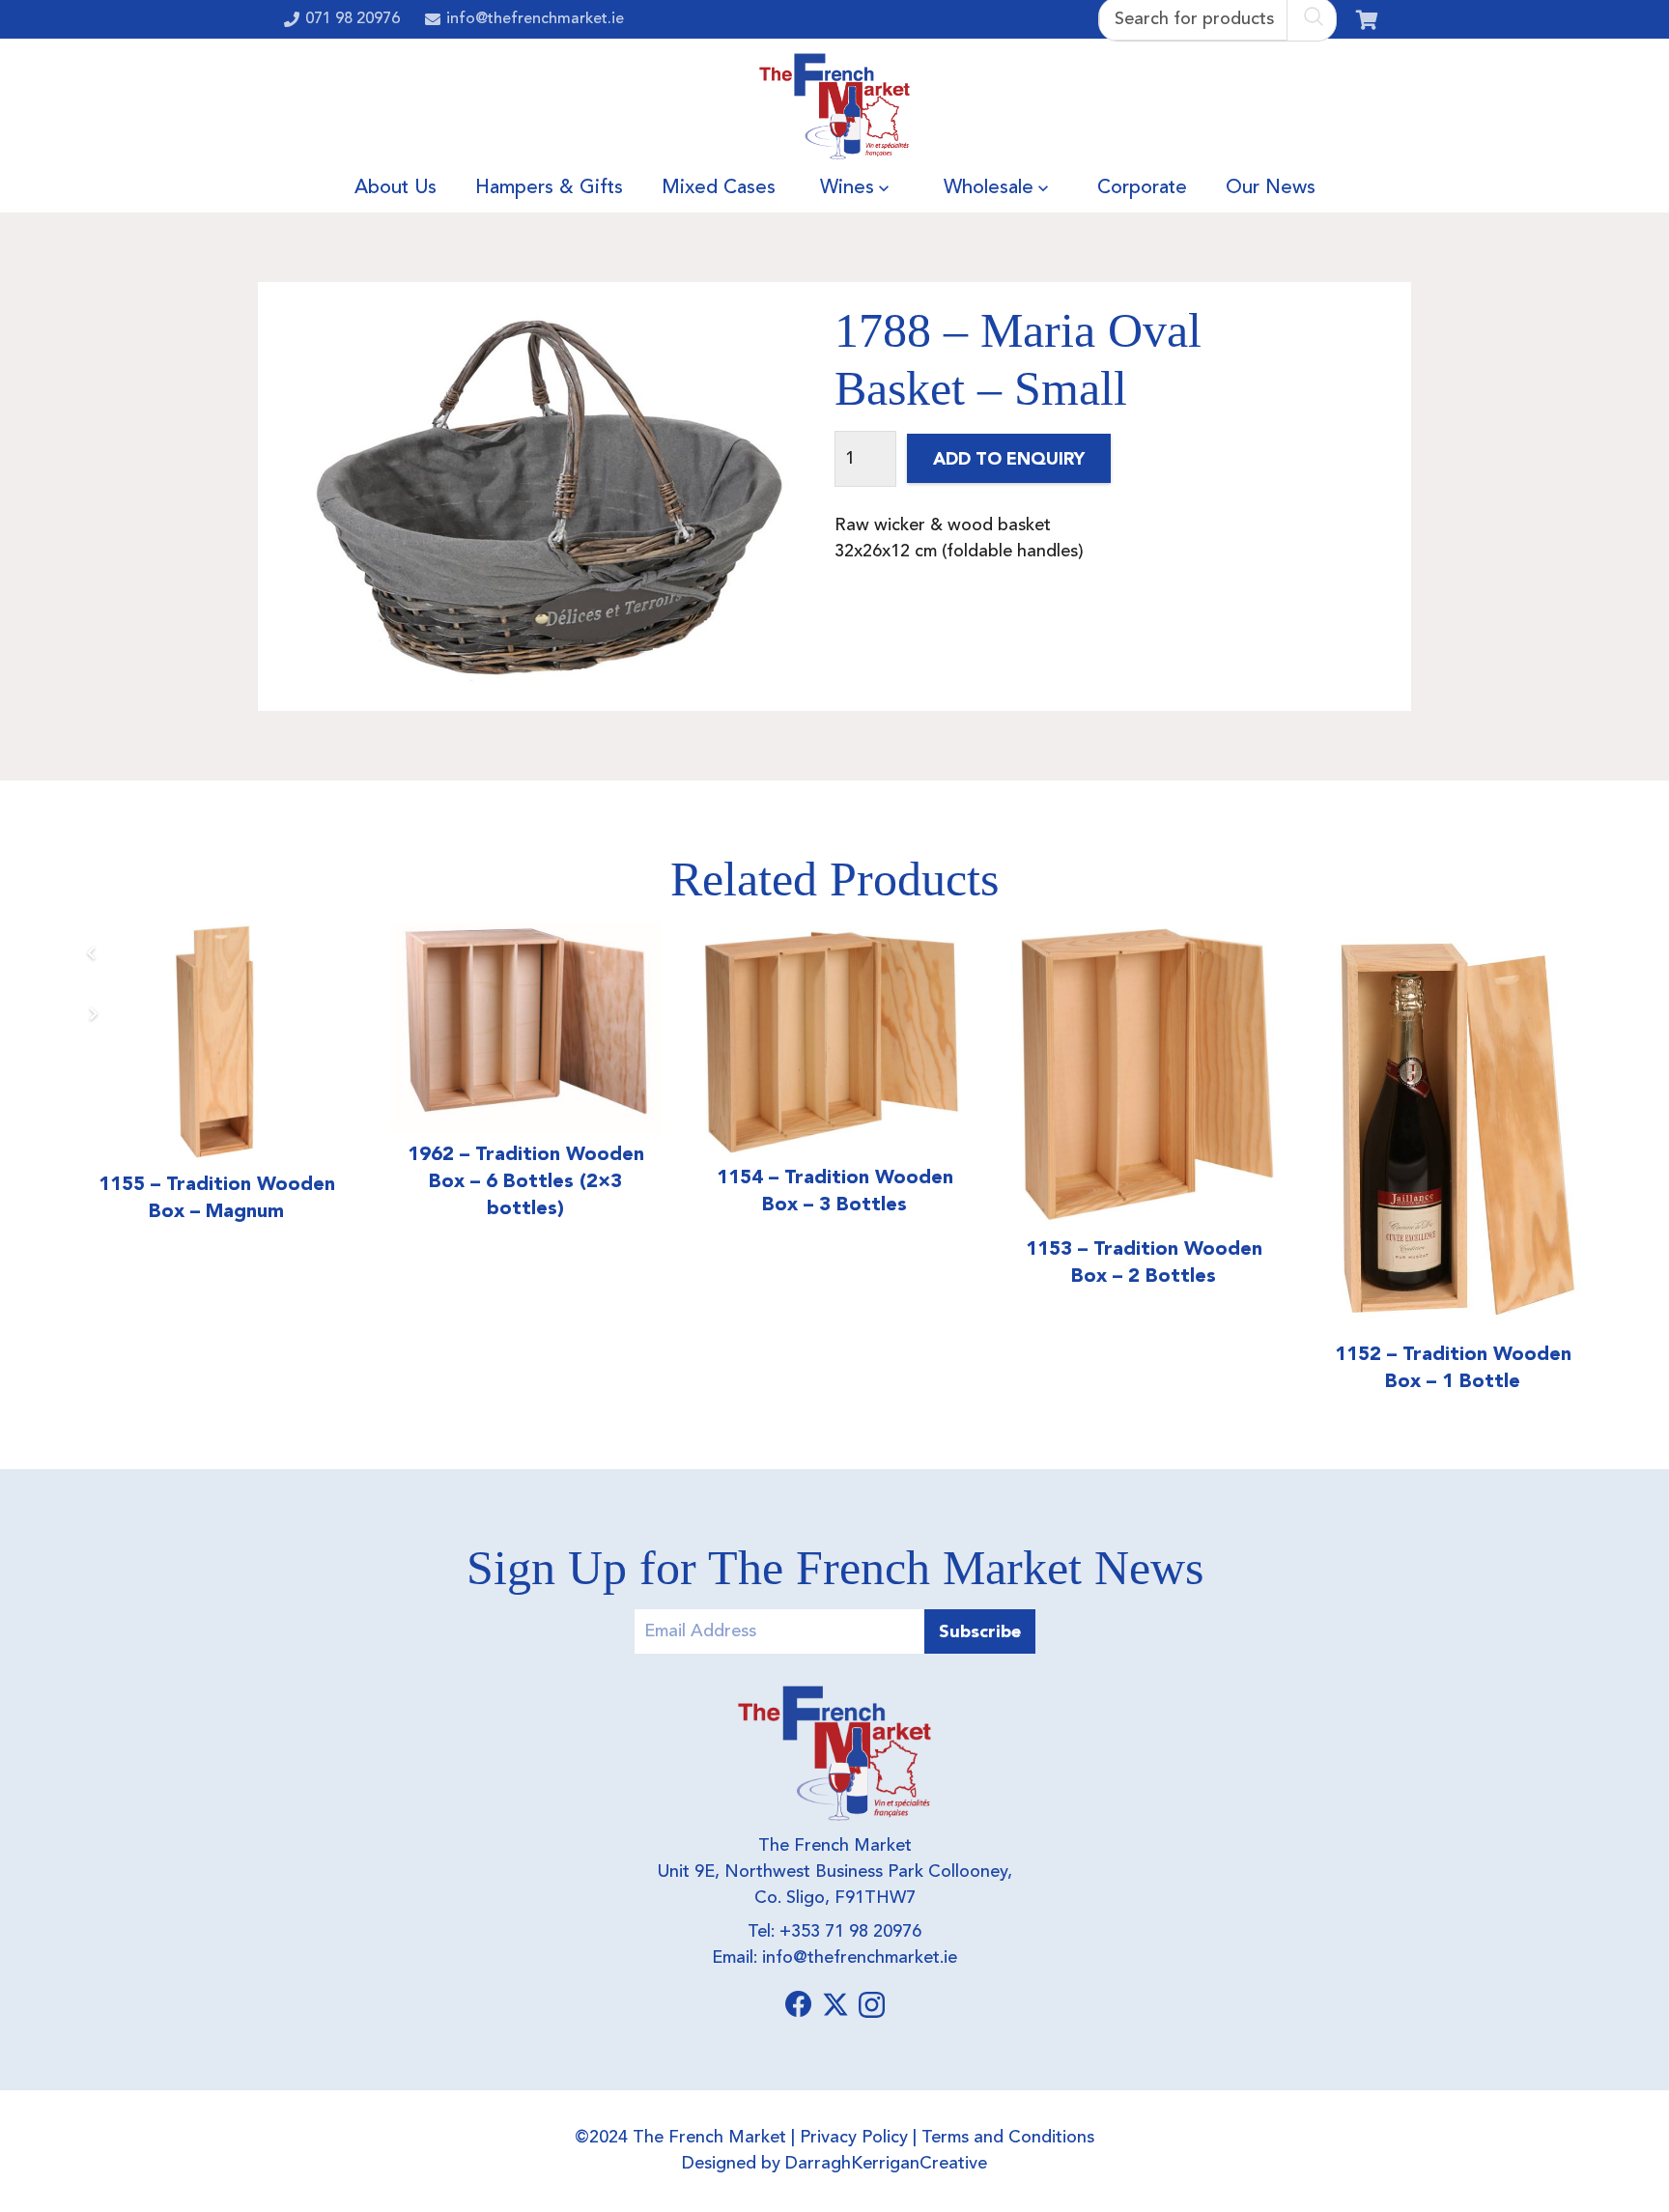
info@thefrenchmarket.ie (860, 1958)
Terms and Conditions (1008, 2138)
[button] (884, 188)
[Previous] (92, 953)
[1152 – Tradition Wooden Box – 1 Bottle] (1453, 1128)
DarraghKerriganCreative (886, 2164)
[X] (835, 2005)
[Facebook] (799, 2004)
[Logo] (835, 106)
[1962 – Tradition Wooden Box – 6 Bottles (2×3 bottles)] (525, 1028)
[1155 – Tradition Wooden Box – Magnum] (216, 1043)
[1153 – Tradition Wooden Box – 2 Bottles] (1144, 1076)
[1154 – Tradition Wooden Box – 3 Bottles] (834, 1040)
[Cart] (1367, 19)
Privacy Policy (854, 2138)
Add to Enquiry (1009, 458)
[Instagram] (872, 2006)
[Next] (92, 1014)
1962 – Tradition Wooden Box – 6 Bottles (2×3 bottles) (526, 1180)
